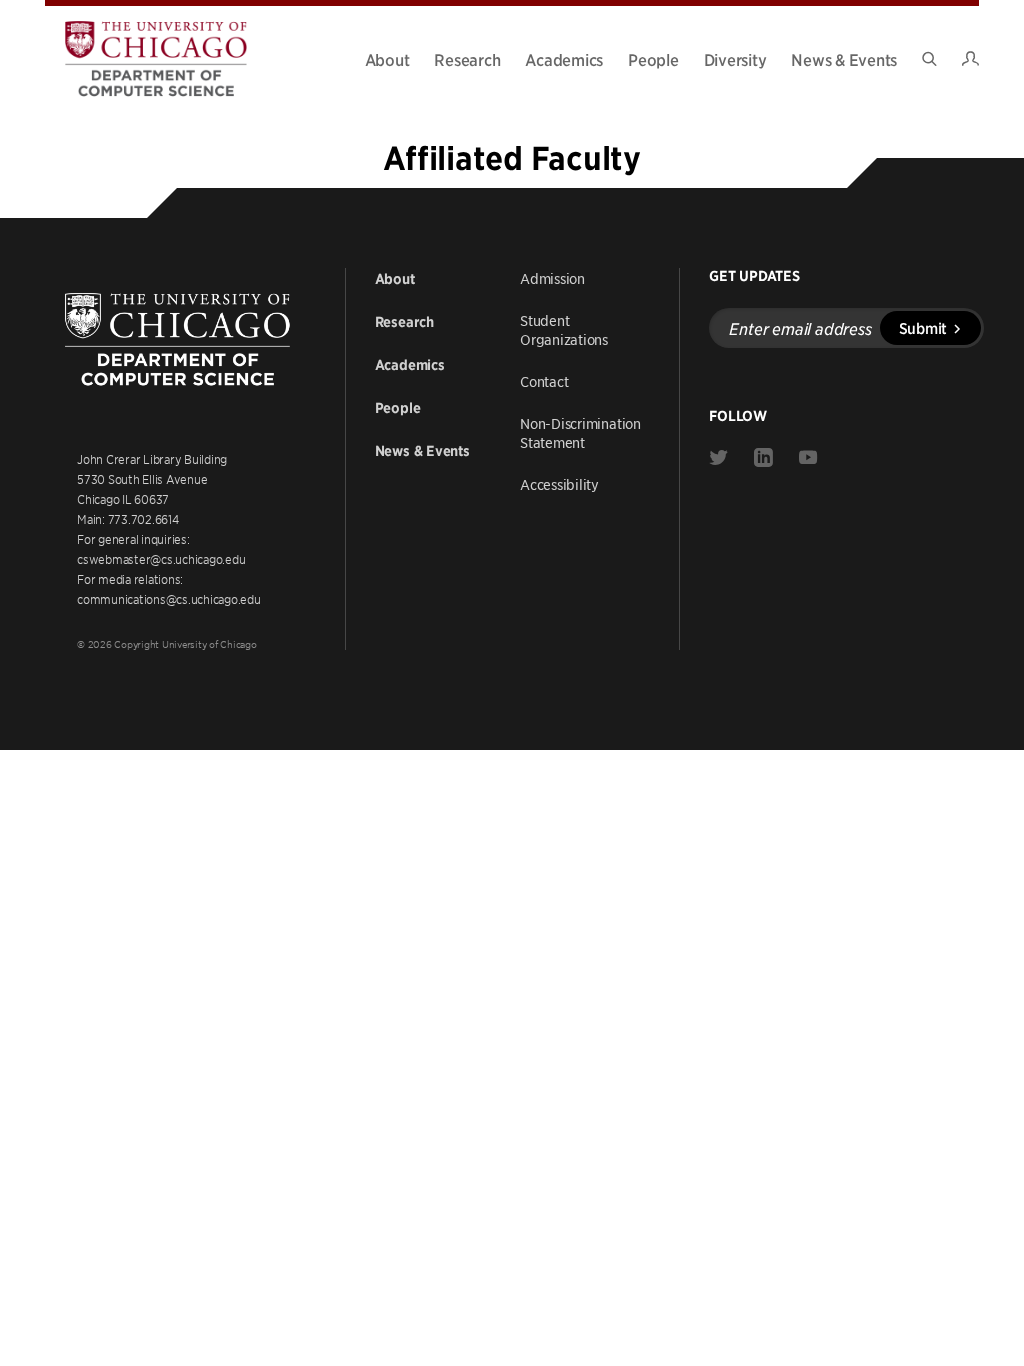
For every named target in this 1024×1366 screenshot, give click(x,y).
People (653, 59)
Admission (552, 278)
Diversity (735, 59)
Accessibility (559, 484)
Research (467, 59)
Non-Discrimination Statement (580, 432)
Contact (544, 381)
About (387, 59)
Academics (564, 59)
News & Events (844, 59)
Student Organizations (564, 329)
